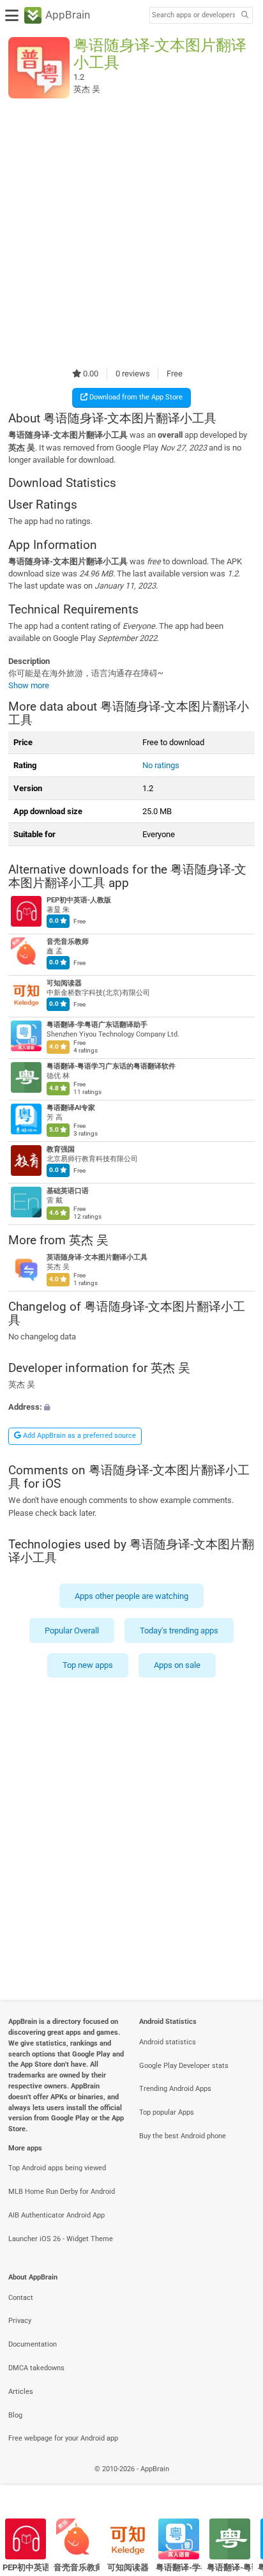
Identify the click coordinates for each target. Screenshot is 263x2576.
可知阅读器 (64, 984)
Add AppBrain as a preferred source (79, 1436)
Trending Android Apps (175, 2089)
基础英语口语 (68, 1192)
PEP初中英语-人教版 (79, 901)
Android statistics (168, 2042)
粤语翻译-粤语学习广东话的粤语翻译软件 (111, 1067)
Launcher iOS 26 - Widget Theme (61, 2239)
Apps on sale (177, 1666)
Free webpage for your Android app (63, 2438)
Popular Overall (72, 1631)
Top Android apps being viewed (57, 2168)
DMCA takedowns (36, 2368)
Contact (21, 2298)
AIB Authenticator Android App (56, 2215)
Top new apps (88, 1666)
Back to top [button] (237, 2483)
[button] (131, 1408)
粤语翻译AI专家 (71, 1108)
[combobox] (193, 15)
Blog (15, 2415)
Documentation (33, 2344)
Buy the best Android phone (183, 2136)
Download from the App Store (135, 397)
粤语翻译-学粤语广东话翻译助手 (97, 1025)
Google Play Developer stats (184, 2066)
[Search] (244, 16)
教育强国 (61, 1150)
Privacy (20, 2321)
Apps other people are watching (131, 1596)
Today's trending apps (179, 1631)
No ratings (161, 765)
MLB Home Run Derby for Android (62, 2192)
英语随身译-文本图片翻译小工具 (97, 1257)
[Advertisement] (131, 233)
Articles (21, 2392)
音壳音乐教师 (68, 942)
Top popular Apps (167, 2112)
